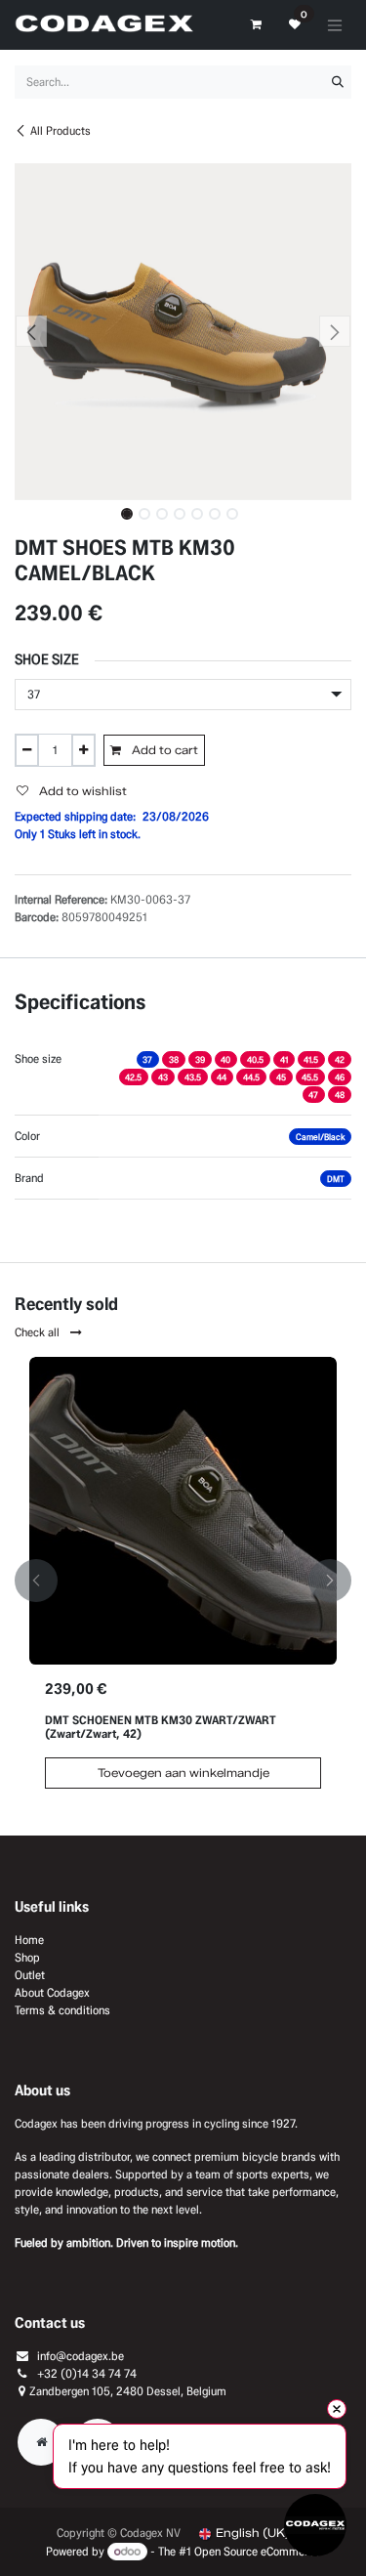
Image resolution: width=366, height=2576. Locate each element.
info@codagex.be (81, 2356)
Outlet (30, 1975)
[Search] (338, 82)
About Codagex (52, 1992)
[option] (183, 1581)
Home (29, 1940)
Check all (39, 1332)
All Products (61, 130)
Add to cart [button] (163, 750)
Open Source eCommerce (257, 2551)
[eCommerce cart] (256, 24)
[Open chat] (315, 2525)
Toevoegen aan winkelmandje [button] (183, 1773)
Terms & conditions (62, 2010)
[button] (32, 331)
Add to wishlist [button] (81, 791)
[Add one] (83, 750)
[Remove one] (27, 750)
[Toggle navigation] (335, 25)
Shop (27, 1957)
